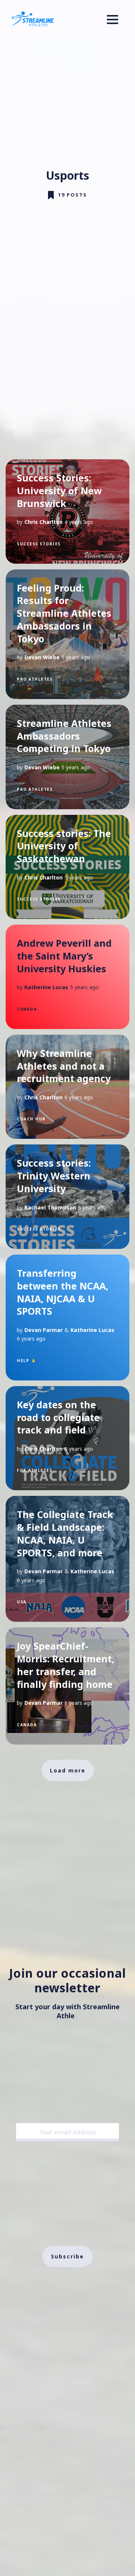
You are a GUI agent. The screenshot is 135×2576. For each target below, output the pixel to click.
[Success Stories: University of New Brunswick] (67, 512)
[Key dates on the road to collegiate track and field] (67, 1438)
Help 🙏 (26, 1361)
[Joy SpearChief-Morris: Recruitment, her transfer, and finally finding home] (67, 1686)
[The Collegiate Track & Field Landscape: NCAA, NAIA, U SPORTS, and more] (67, 1559)
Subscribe (67, 2248)
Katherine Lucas (46, 987)
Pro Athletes (35, 679)
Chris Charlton (43, 522)
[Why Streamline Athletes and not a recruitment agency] (67, 1087)
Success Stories (39, 544)
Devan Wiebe (42, 657)
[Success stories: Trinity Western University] (67, 1197)
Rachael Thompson (50, 1207)
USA (22, 1602)
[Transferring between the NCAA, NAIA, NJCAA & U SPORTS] (67, 1318)
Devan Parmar (43, 1330)
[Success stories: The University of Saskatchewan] (67, 867)
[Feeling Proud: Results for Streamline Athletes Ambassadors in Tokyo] (67, 634)
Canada (27, 1009)
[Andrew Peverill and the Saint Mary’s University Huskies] (67, 977)
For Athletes (34, 1470)
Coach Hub (31, 1119)
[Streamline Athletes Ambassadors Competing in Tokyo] (67, 757)
